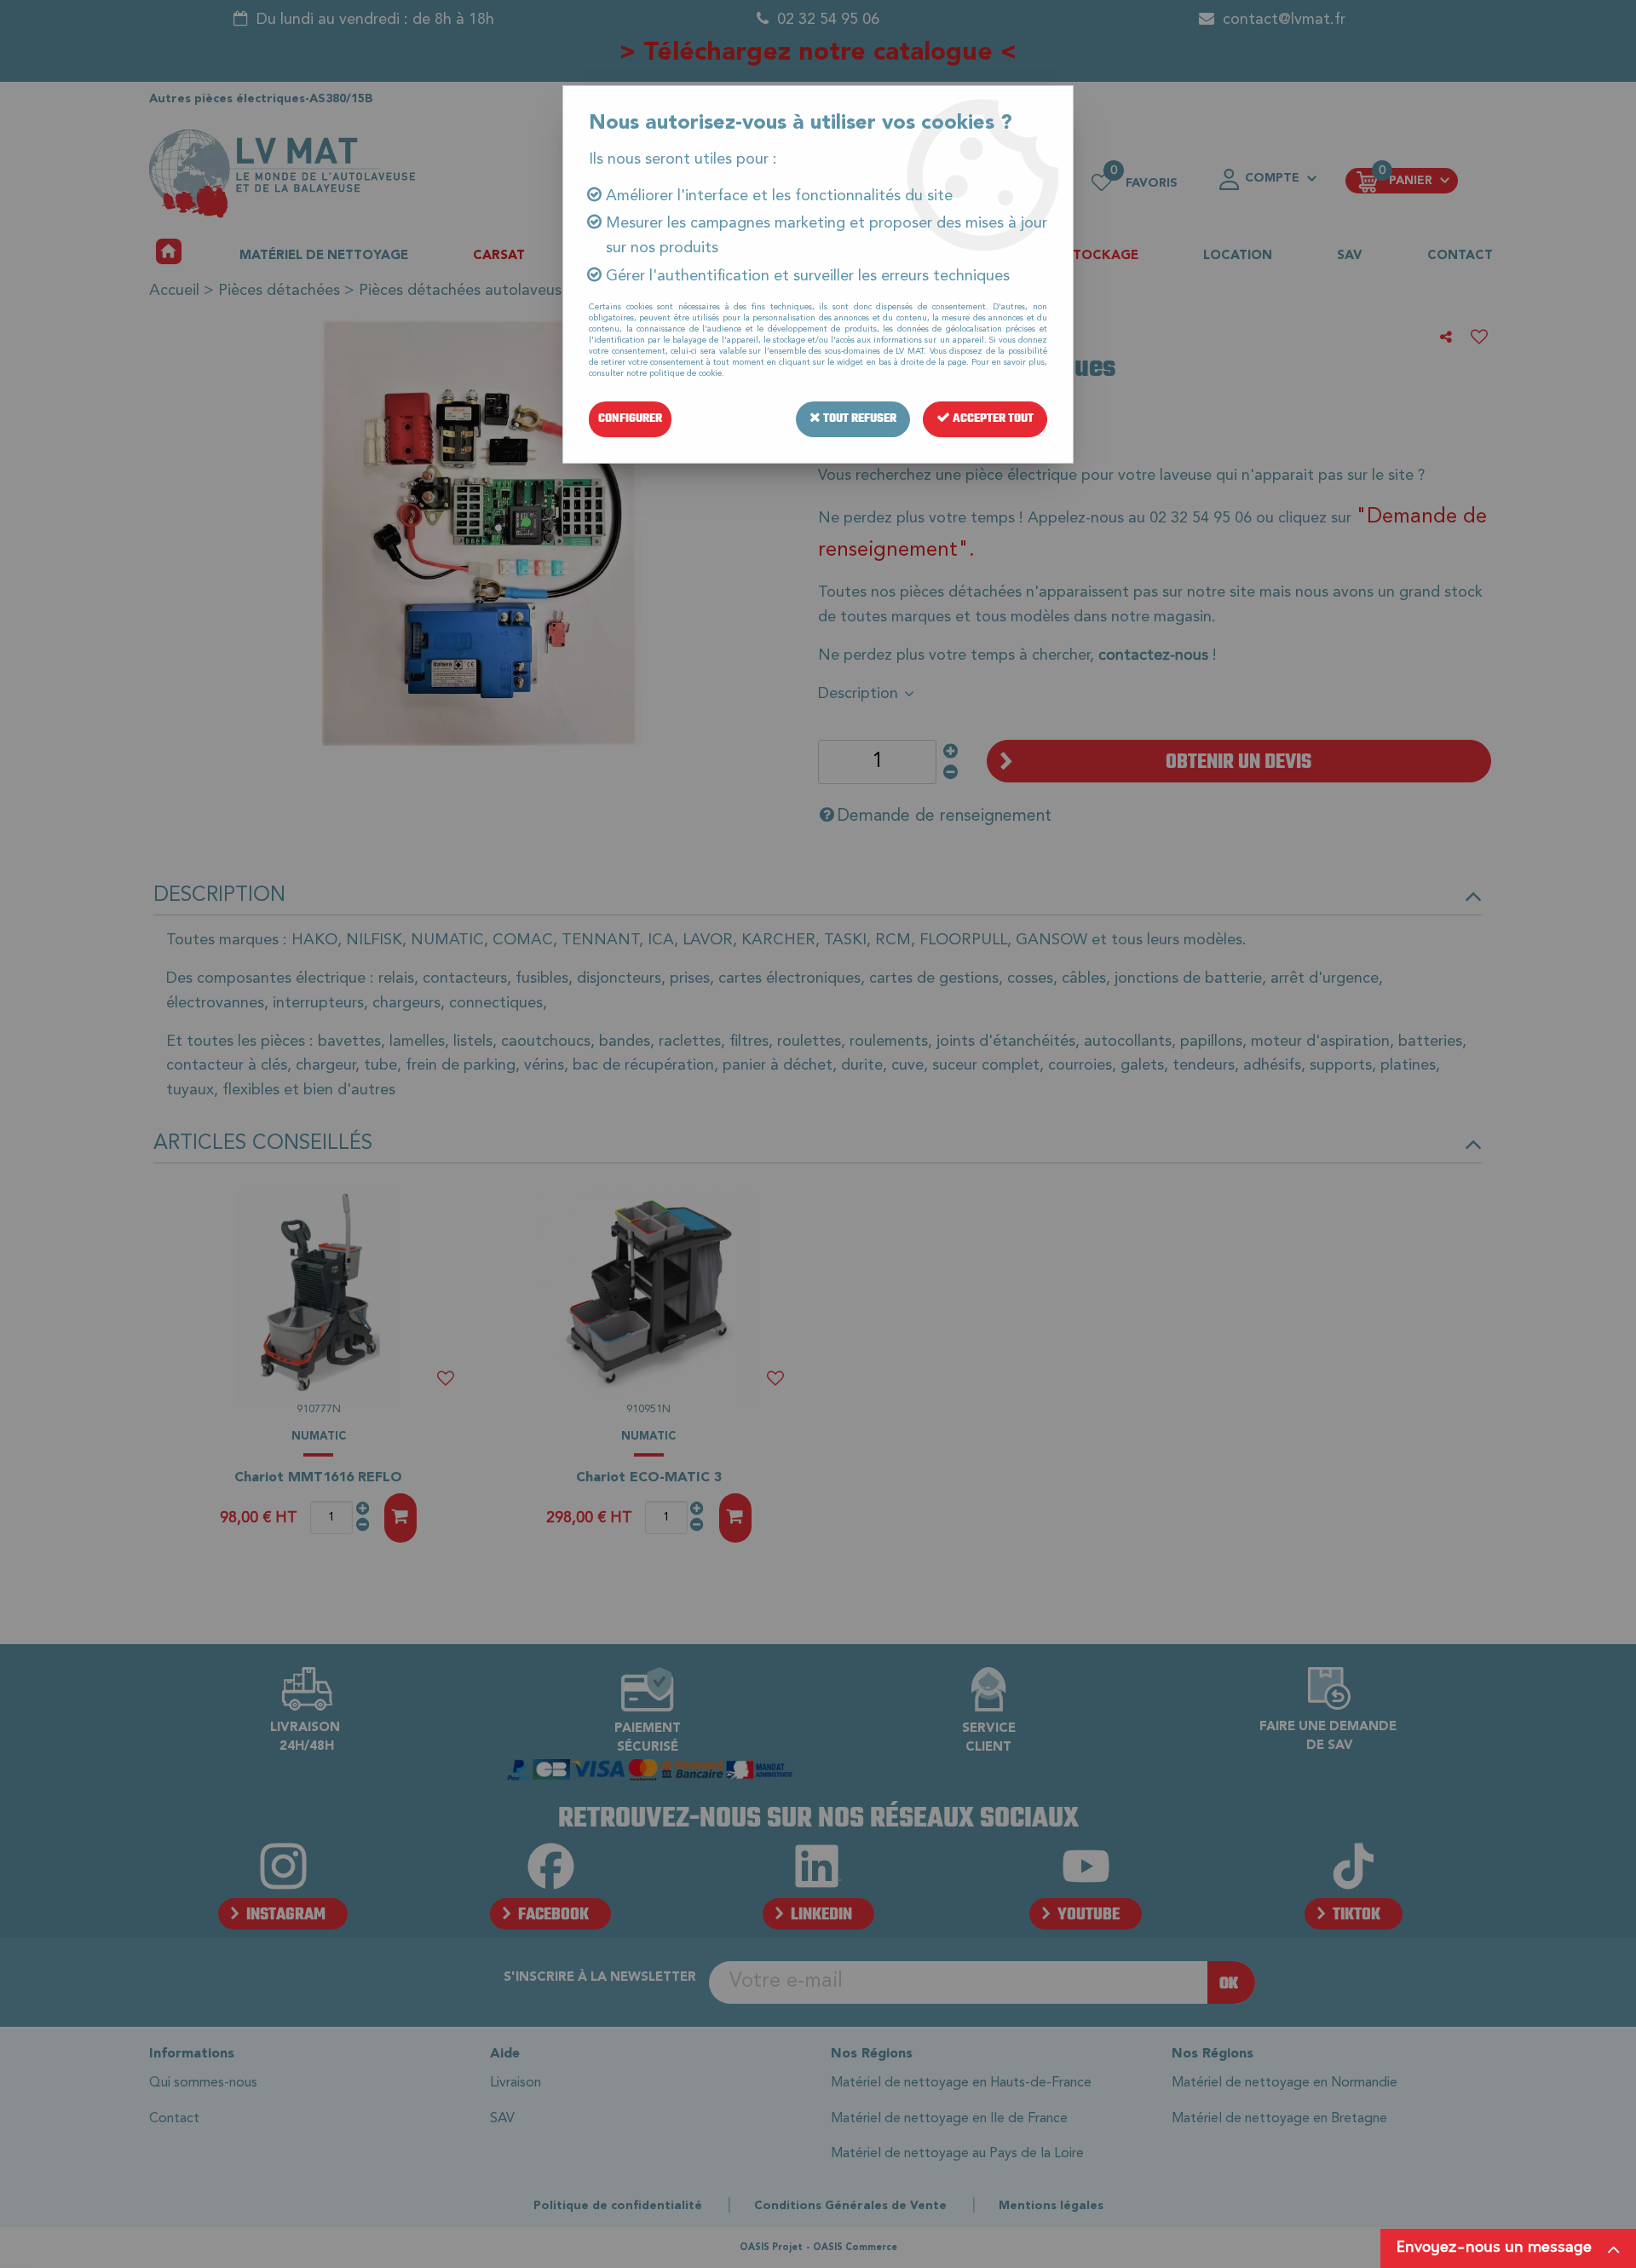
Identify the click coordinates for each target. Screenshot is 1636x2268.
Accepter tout (992, 419)
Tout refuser (858, 419)
